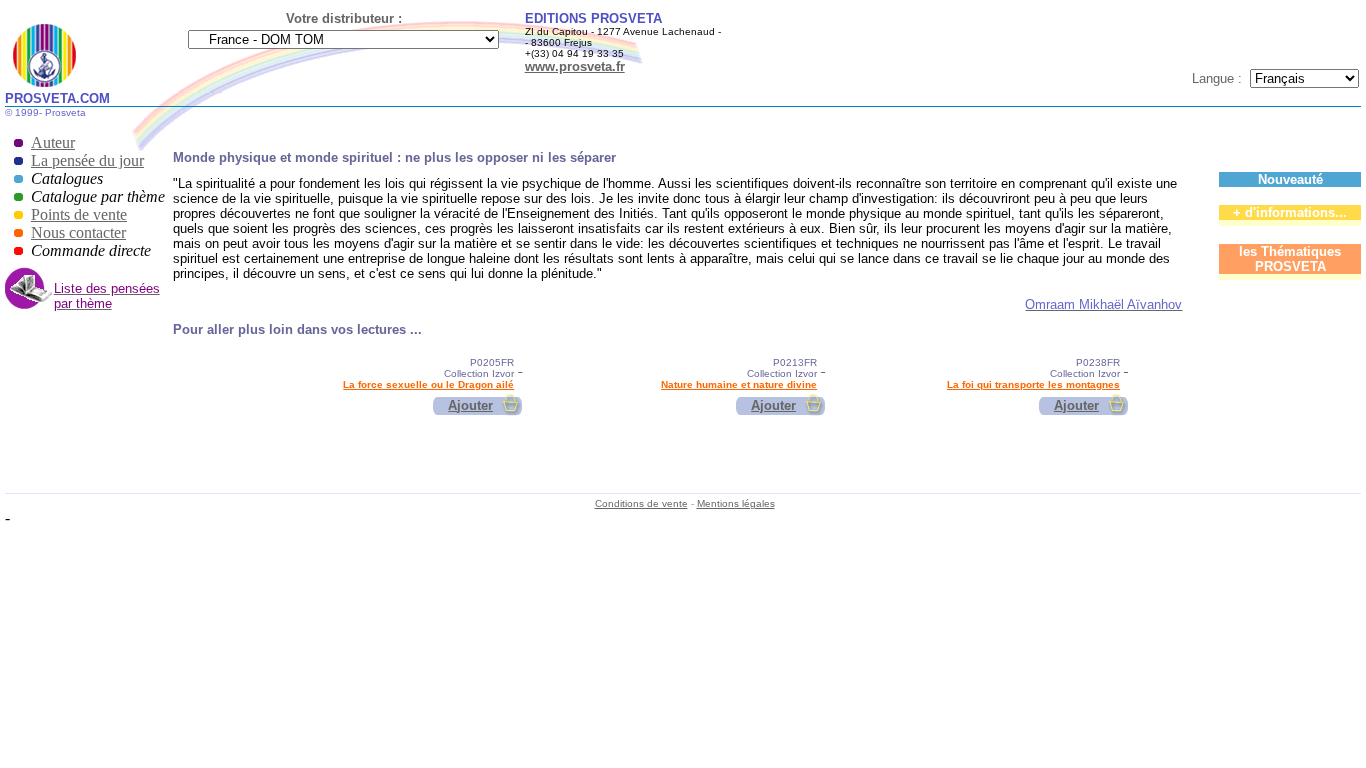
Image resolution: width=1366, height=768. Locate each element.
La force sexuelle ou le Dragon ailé (428, 384)
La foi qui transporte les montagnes (1033, 384)
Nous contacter (78, 232)
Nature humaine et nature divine (739, 384)
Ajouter (470, 405)
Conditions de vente (641, 503)
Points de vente (79, 214)
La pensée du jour (87, 160)
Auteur (53, 142)
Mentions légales (736, 503)
